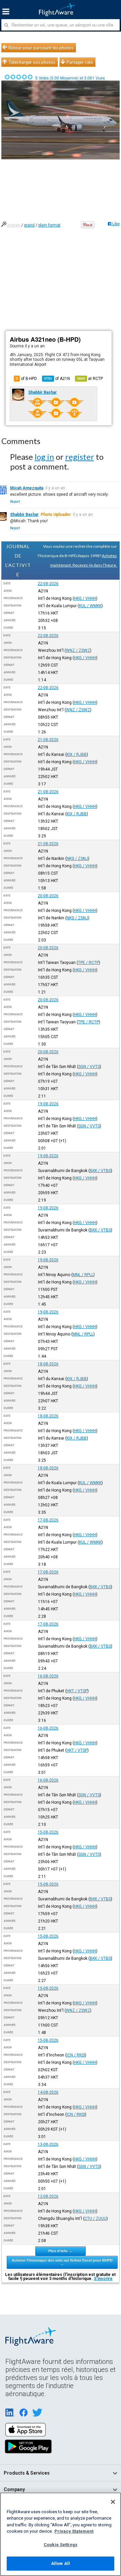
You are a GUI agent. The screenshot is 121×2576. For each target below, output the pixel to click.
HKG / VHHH (85, 598)
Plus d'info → (60, 2251)
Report (15, 502)
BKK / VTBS (100, 1171)
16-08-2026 (48, 1676)
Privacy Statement (74, 2531)
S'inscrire (103, 2279)
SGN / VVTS (89, 1067)
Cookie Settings (61, 2545)
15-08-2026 (48, 1832)
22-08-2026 (48, 584)
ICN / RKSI (76, 2055)
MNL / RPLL (83, 1275)
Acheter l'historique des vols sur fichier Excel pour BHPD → (62, 2262)
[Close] (113, 2502)
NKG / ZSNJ (77, 859)
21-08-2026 (48, 740)
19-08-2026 (48, 1104)
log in (44, 457)
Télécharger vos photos (32, 62)
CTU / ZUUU (95, 2219)
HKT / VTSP (77, 1691)
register (80, 457)
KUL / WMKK (90, 606)
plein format (49, 225)
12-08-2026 (48, 2196)
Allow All (61, 2563)
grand (29, 225)
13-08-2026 (48, 2144)
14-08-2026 (48, 2092)
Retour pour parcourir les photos (41, 48)
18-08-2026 (48, 1364)
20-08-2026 (48, 896)
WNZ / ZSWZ (78, 650)
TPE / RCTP (88, 963)
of (57, 379)
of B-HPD (26, 379)
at (90, 379)
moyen (14, 225)
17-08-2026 (48, 1520)
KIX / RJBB (77, 755)
